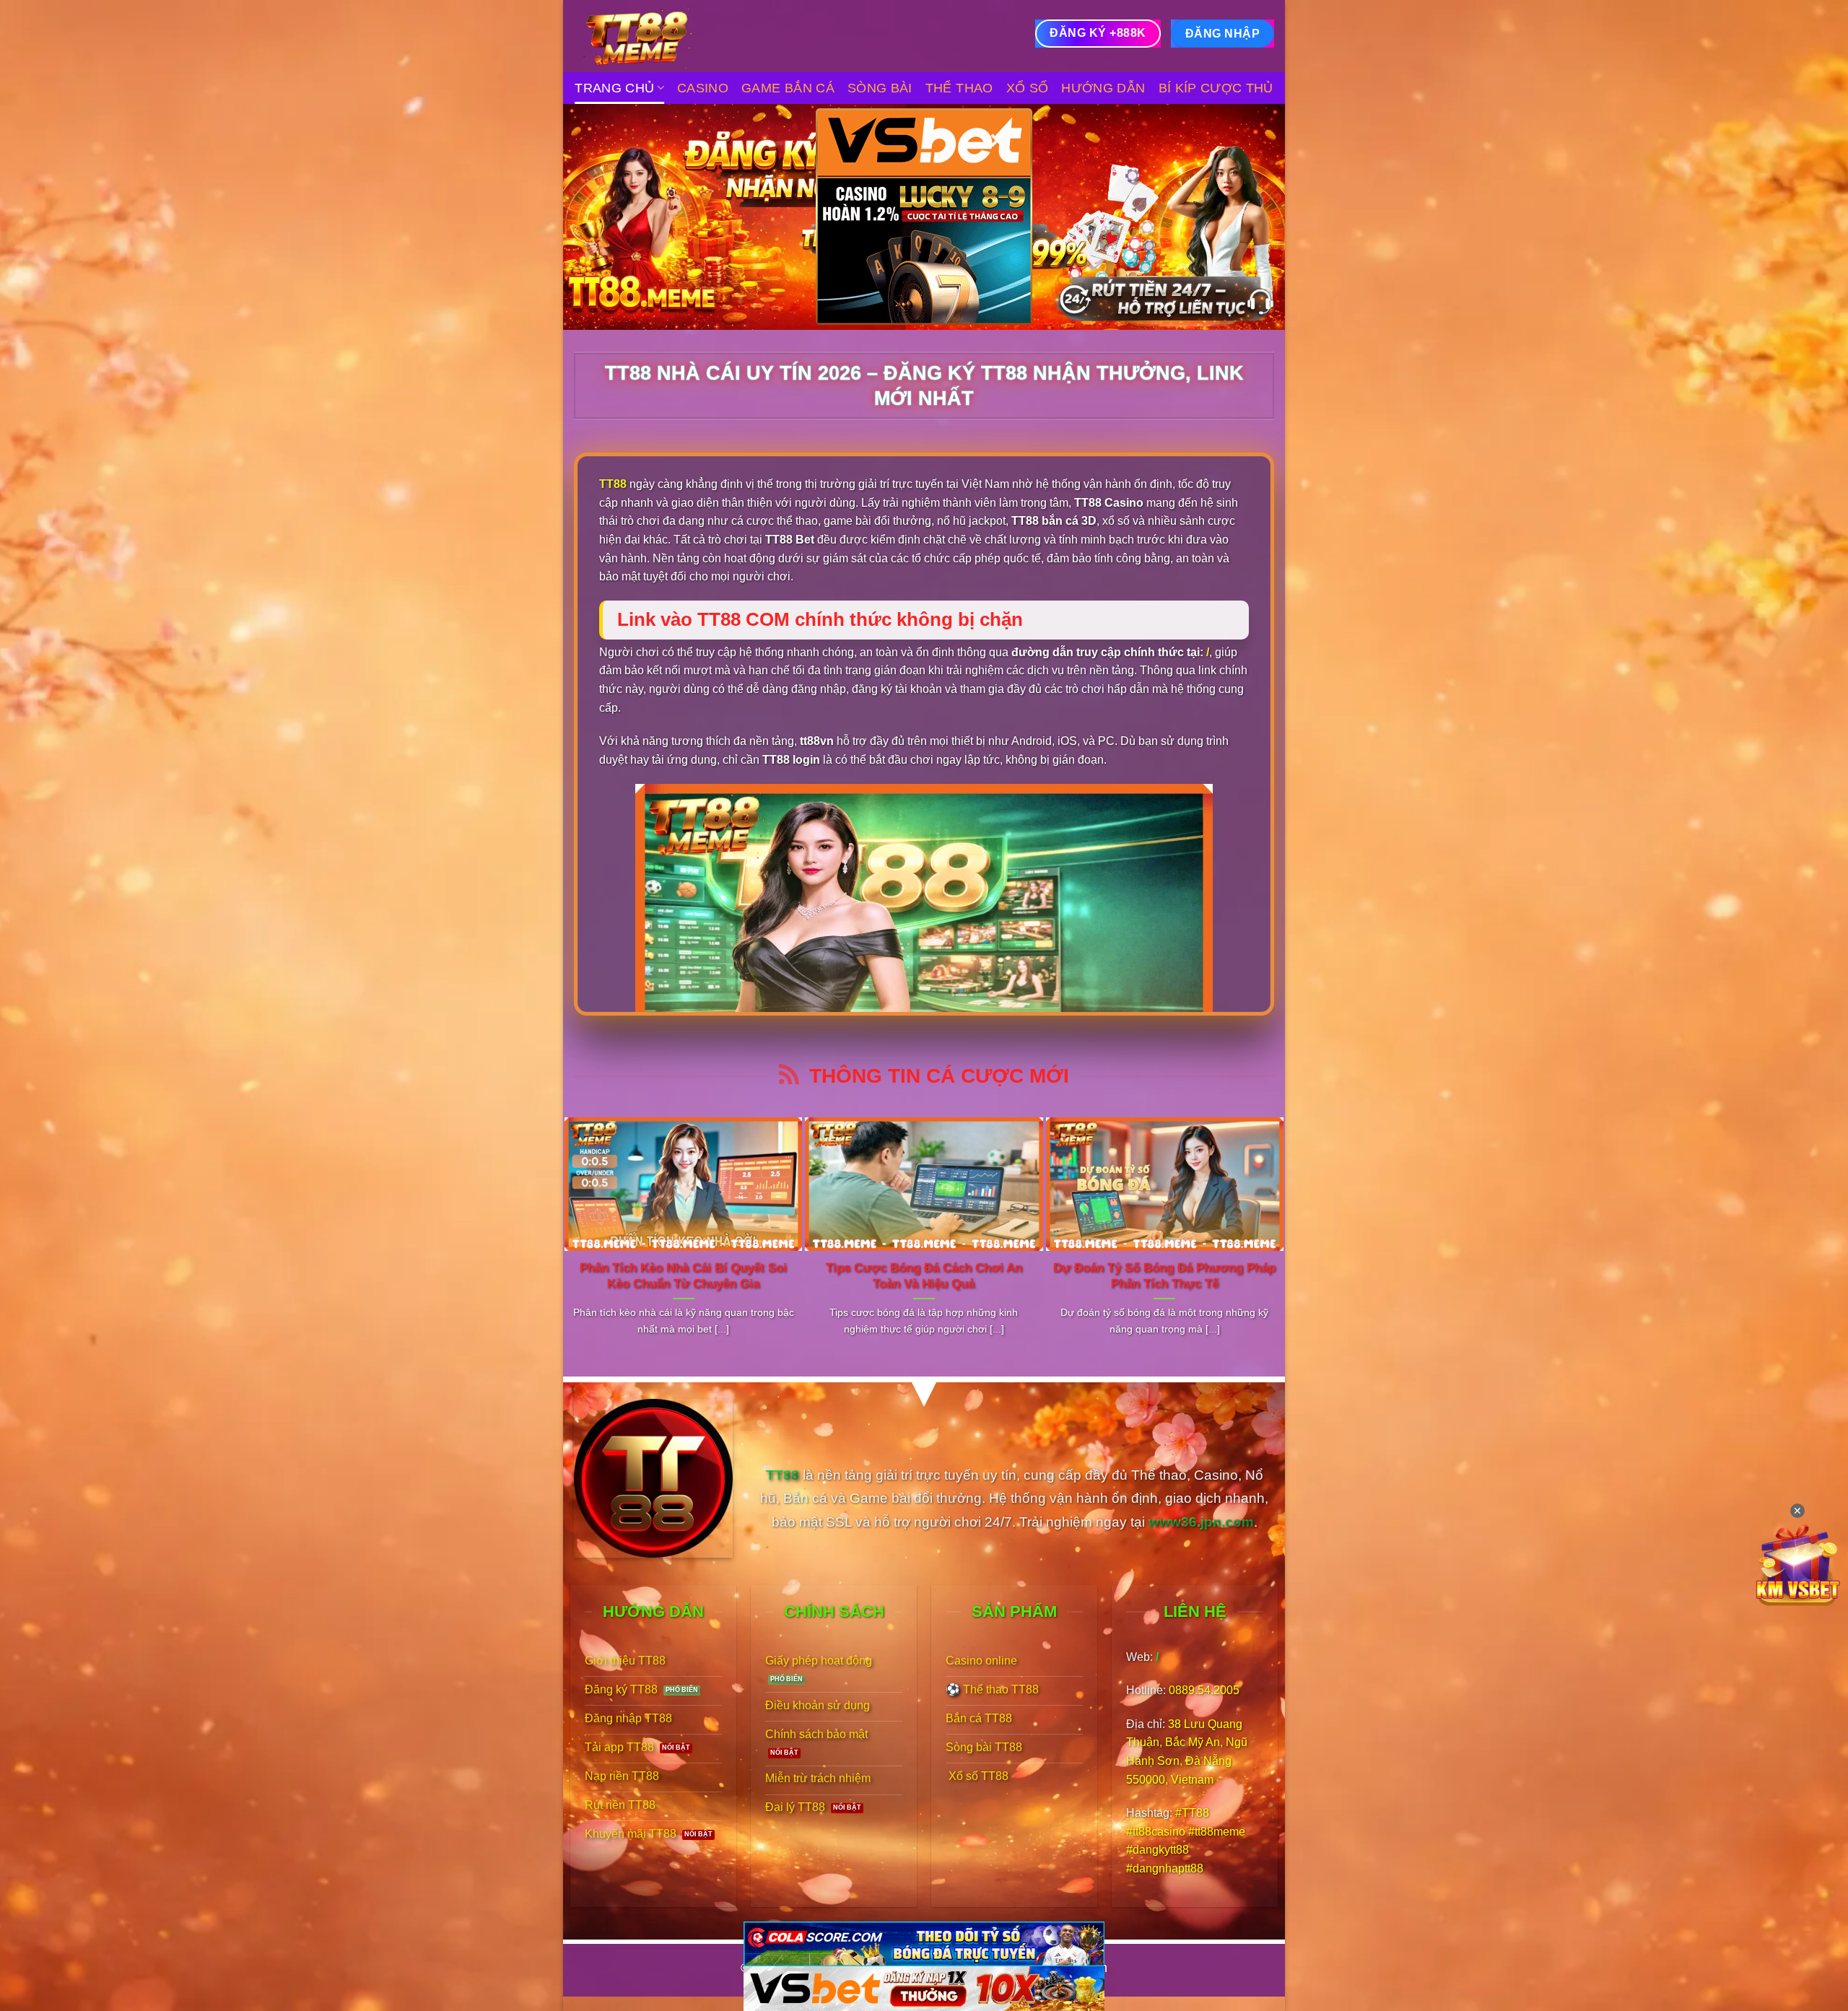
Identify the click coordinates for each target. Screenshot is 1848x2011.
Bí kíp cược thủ (1216, 88)
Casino (703, 88)
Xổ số (1028, 88)
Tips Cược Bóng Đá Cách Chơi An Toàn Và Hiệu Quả (924, 1276)
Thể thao (959, 88)
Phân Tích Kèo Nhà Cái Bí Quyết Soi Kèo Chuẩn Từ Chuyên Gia (683, 1276)
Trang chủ (614, 88)
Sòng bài (880, 88)
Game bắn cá (788, 88)
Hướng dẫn (1103, 88)
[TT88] (646, 36)
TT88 (613, 484)
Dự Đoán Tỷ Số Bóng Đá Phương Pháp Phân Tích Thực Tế (1164, 1276)
